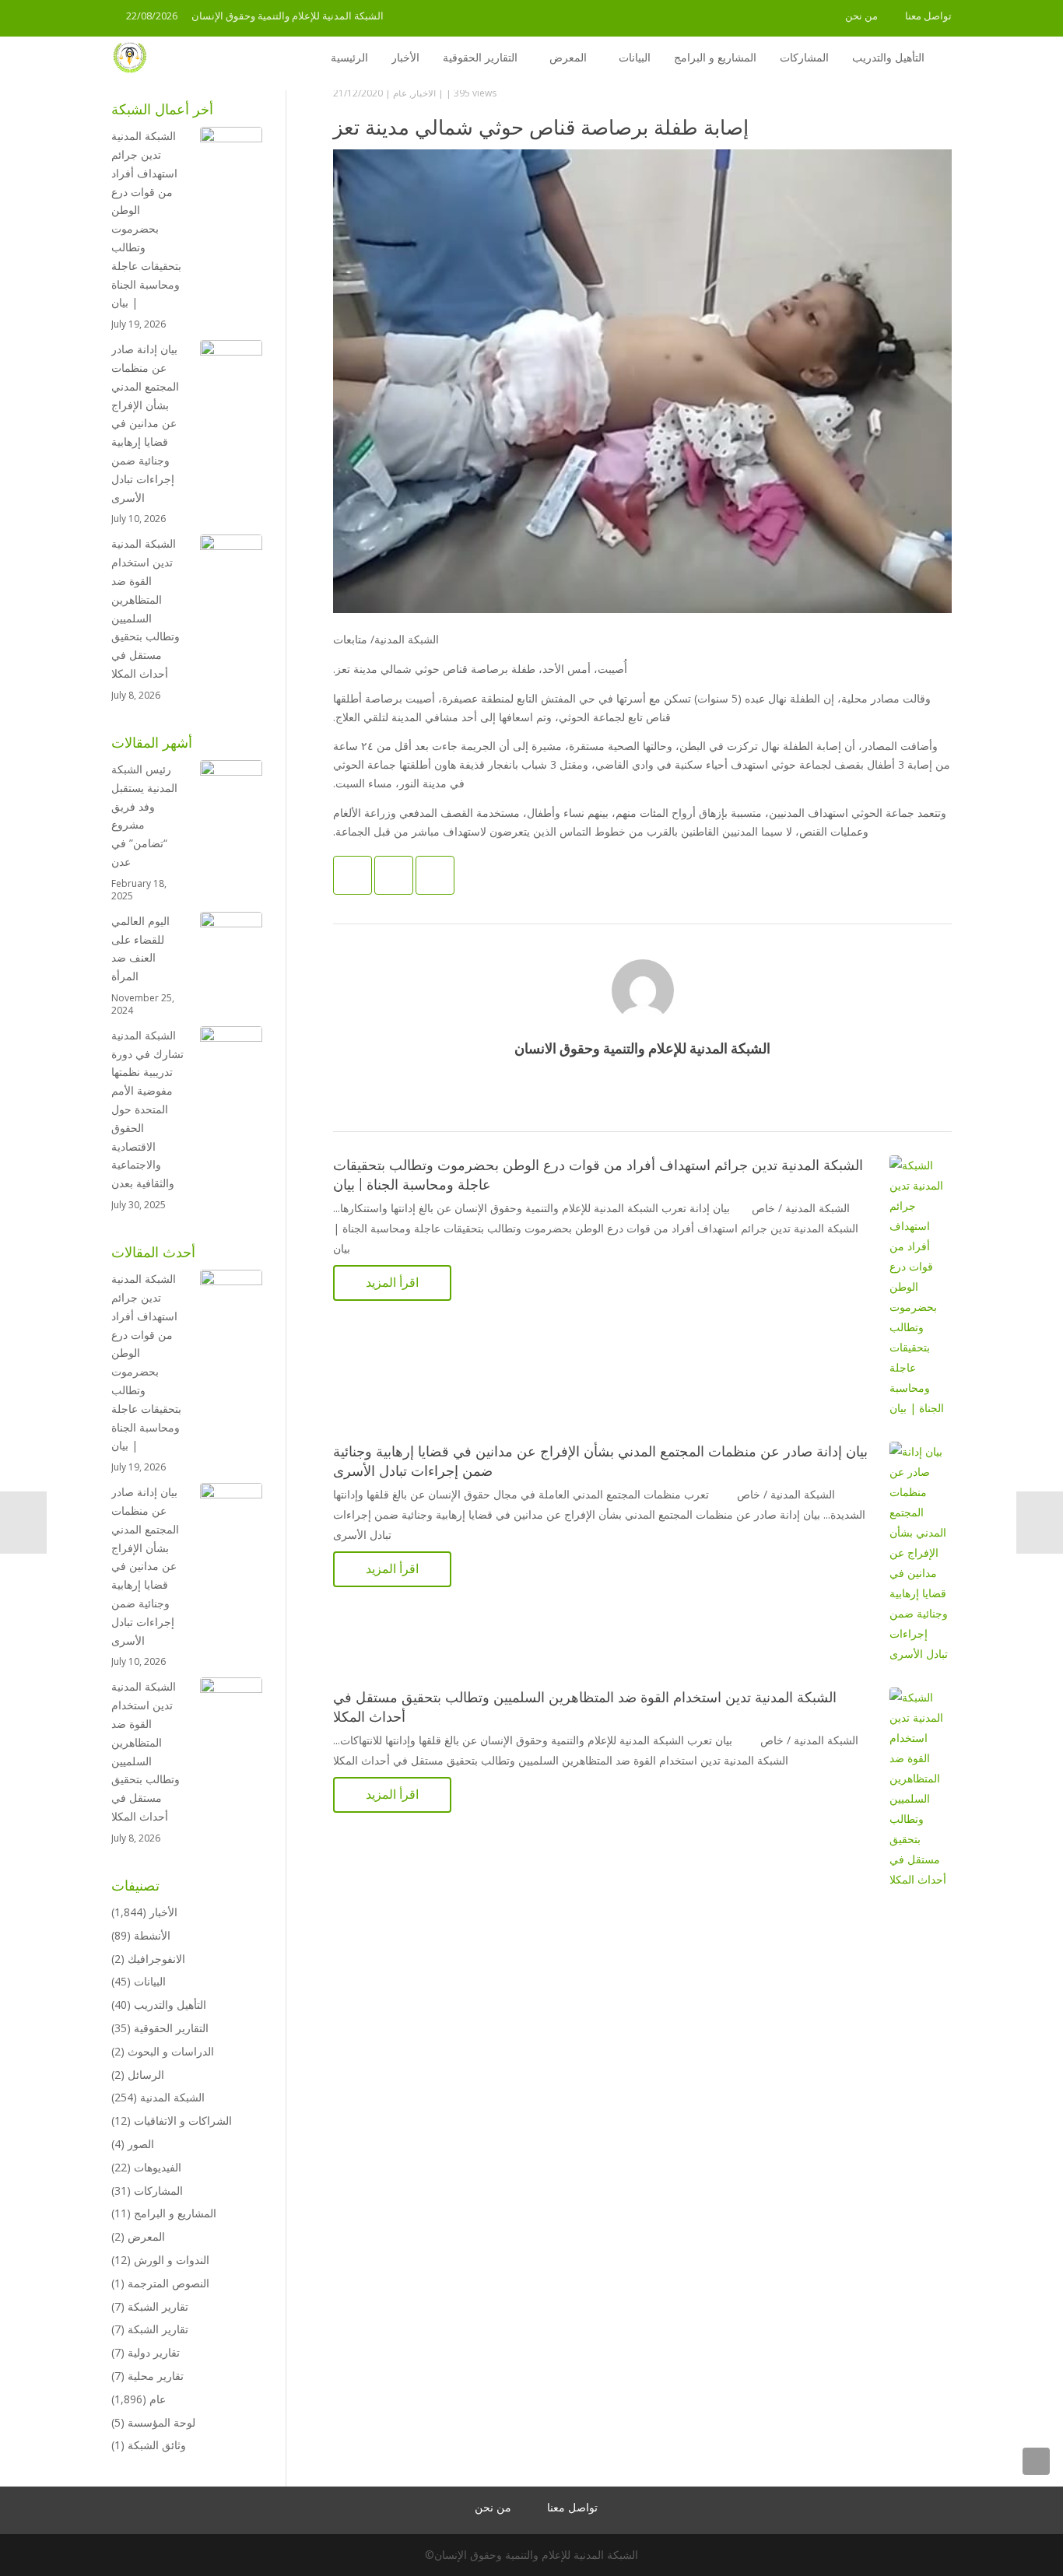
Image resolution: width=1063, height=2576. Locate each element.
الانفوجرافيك (156, 1959)
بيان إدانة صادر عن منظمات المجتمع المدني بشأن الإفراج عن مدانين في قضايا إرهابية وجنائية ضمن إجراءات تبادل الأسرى (145, 423)
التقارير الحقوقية (171, 2028)
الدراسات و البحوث (171, 2051)
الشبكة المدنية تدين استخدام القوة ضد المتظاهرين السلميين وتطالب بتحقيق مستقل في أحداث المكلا (146, 608)
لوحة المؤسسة (161, 2422)
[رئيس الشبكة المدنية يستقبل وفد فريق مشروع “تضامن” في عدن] (231, 791)
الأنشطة (152, 1935)
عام (400, 93)
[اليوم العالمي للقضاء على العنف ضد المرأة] (231, 943)
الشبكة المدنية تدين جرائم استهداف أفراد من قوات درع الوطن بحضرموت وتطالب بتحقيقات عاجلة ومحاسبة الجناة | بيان (146, 219)
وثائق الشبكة (157, 2445)
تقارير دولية (154, 2352)
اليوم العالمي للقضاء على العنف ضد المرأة (140, 948)
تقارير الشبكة (158, 2306)
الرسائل (146, 2075)
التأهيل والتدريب (170, 2005)
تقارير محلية (156, 2376)
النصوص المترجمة (168, 2283)
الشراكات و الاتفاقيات (183, 2120)
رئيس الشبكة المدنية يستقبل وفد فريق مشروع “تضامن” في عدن (144, 815)
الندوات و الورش (172, 2260)
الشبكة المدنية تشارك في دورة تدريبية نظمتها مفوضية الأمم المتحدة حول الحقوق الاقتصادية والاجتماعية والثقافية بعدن (147, 1109)
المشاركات (158, 2190)
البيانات (150, 1981)
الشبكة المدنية (172, 2097)
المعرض (146, 2236)
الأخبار (424, 93)
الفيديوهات (158, 2167)
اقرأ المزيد (392, 1282)
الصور (141, 2144)
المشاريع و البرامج (175, 2213)
